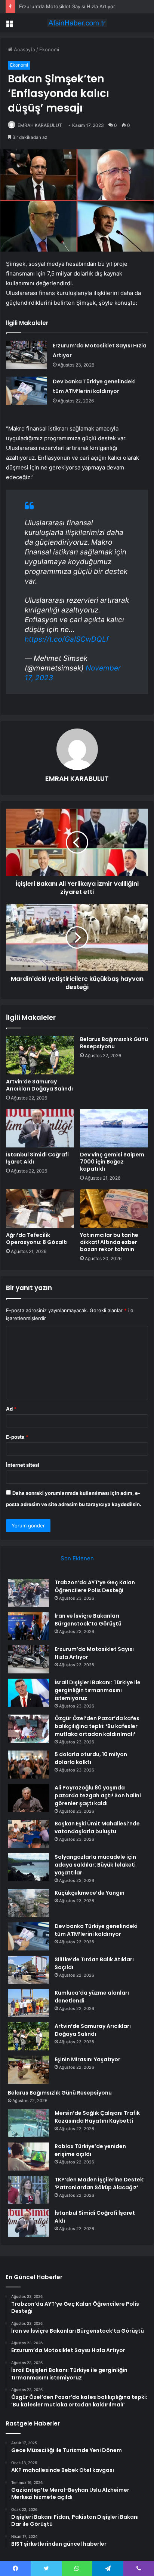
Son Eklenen (77, 1558)
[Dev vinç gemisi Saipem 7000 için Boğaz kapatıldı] (114, 1129)
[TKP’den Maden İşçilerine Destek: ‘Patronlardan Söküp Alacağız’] (28, 2190)
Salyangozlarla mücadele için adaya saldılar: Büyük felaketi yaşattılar (95, 1865)
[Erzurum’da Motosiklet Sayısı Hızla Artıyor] (27, 355)
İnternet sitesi (23, 1465)
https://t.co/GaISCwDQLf (67, 639)
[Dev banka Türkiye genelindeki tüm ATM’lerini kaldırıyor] (27, 391)
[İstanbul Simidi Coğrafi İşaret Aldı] (40, 1129)
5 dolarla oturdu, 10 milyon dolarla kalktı (91, 1758)
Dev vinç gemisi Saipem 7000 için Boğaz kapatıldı (112, 1162)
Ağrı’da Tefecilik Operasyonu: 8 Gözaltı (37, 1239)
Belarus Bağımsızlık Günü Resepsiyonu (114, 1043)
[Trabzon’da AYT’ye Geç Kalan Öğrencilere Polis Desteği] (28, 1593)
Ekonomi (49, 49)
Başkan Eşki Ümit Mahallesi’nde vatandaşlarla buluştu (97, 1827)
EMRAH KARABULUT (40, 125)
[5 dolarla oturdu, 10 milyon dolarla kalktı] (28, 1765)
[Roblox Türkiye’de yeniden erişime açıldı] (28, 2157)
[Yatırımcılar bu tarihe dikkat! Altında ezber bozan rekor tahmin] (114, 1209)
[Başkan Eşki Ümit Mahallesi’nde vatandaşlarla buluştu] (28, 1834)
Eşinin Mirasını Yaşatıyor (87, 2059)
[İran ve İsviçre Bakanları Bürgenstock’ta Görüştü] (28, 1626)
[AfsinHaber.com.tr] (77, 23)
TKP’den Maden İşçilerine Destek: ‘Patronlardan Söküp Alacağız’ (100, 2183)
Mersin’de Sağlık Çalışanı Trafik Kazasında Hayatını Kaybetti (97, 2117)
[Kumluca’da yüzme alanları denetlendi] (28, 2003)
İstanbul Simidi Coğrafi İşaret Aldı (37, 1158)
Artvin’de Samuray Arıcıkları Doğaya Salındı (39, 1085)
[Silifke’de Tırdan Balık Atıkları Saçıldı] (28, 1970)
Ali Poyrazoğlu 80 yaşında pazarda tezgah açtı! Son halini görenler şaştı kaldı (98, 1795)
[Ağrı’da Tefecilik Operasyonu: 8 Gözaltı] (40, 1209)
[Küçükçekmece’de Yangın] (28, 1903)
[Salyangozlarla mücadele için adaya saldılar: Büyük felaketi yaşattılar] (28, 1867)
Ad (11, 1409)
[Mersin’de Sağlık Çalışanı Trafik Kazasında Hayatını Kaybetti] (28, 2123)
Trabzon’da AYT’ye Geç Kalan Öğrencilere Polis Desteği (95, 1586)
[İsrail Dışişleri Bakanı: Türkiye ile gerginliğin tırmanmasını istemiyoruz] (28, 1693)
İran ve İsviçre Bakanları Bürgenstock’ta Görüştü (88, 1620)
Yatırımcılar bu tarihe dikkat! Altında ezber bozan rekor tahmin (109, 1242)
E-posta (17, 1437)
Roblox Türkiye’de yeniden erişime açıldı (90, 2150)
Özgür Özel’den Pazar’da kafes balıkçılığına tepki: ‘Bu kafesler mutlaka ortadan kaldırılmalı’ (97, 1726)
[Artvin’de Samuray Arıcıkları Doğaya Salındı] (40, 1055)
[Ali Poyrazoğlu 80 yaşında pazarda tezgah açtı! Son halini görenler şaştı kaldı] (28, 1798)
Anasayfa (24, 49)
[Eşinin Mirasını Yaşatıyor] (28, 2070)
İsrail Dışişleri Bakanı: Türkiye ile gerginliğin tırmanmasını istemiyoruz (98, 1690)
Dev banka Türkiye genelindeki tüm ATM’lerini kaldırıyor (96, 1930)
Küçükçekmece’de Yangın (90, 1893)
